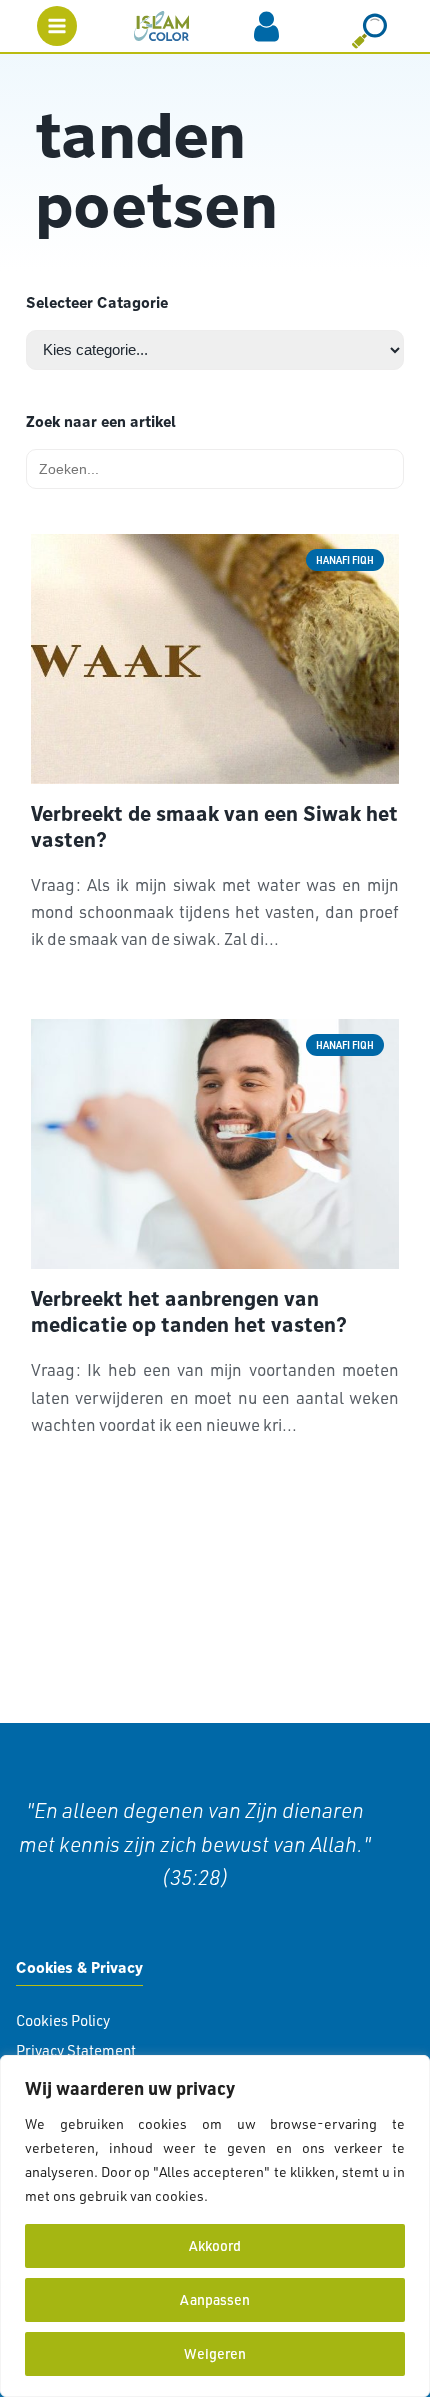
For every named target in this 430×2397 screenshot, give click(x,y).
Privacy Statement (76, 2050)
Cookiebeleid (254, 2195)
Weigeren (215, 2353)
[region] (215, 2226)
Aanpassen (215, 2299)
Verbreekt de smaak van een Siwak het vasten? (214, 827)
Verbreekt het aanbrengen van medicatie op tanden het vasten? (189, 1312)
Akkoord (215, 2245)
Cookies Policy (63, 2020)
